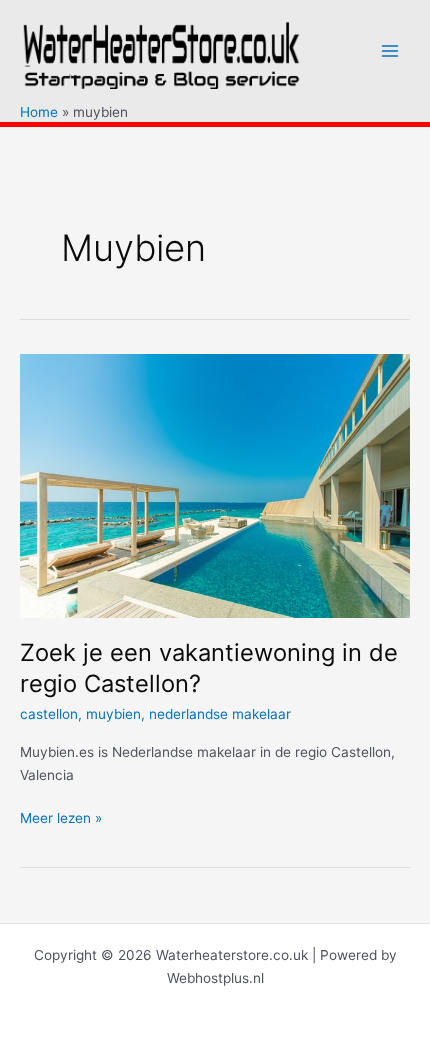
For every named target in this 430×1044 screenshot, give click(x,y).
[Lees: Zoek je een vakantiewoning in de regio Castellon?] (215, 485)
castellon (49, 714)
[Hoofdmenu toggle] (390, 51)
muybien (113, 714)
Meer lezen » (61, 819)
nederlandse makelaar (220, 714)
